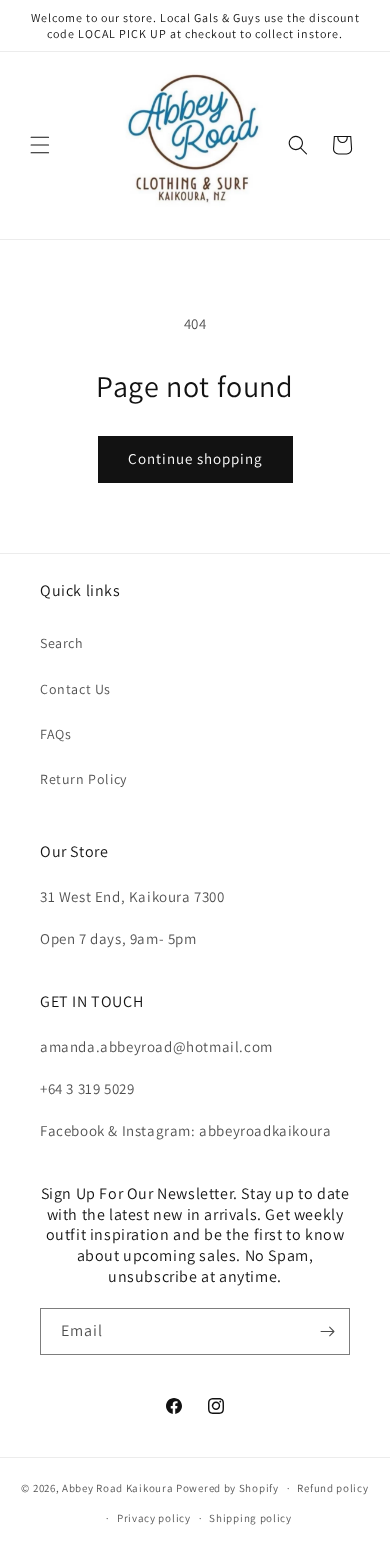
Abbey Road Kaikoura (117, 1488)
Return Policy (83, 779)
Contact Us (75, 689)
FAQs (55, 734)
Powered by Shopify (227, 1488)
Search (62, 643)
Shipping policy (250, 1518)
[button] (40, 145)
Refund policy (332, 1488)
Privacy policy (154, 1518)
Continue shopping (195, 458)
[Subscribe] (327, 1331)
